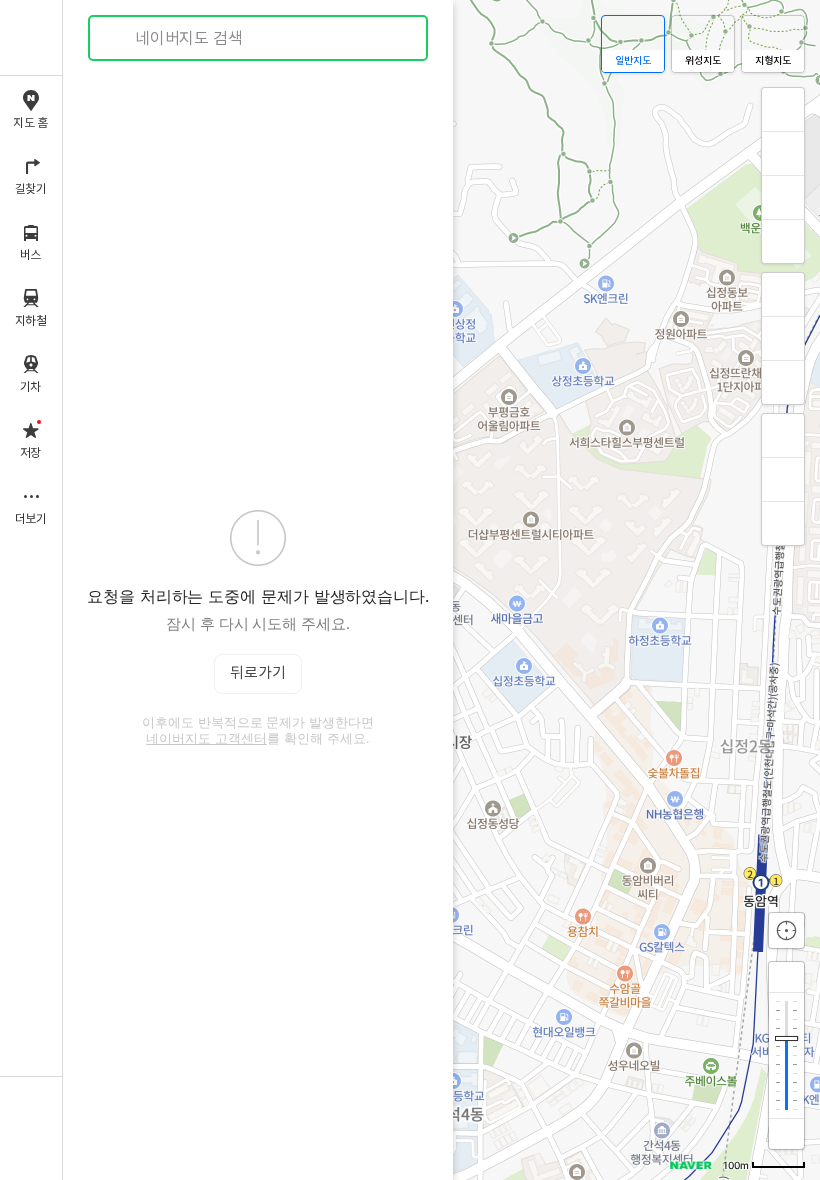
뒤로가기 (258, 673)
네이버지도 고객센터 (206, 738)
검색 (118, 38)
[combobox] (259, 38)
